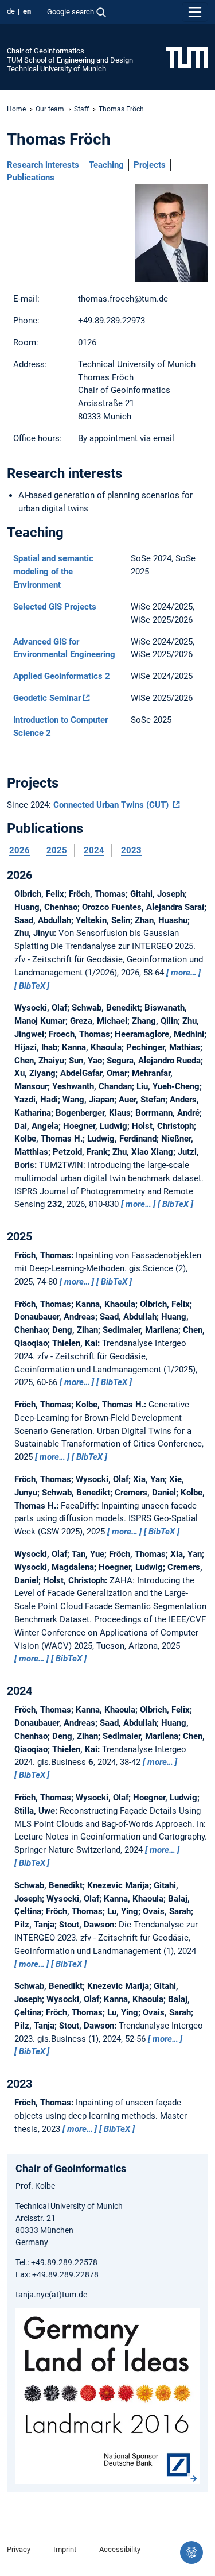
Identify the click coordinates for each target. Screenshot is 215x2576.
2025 (57, 850)
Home (16, 109)
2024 (94, 850)
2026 (19, 850)
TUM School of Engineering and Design (70, 60)
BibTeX (32, 986)
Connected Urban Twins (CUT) (112, 805)
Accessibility (120, 2549)
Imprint (65, 2549)
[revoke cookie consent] (191, 2552)
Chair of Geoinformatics (46, 51)
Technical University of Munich (56, 69)
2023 (131, 850)
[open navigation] (195, 12)
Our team (50, 109)
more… (184, 973)
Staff (81, 109)
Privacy (19, 2549)
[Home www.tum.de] (187, 57)
